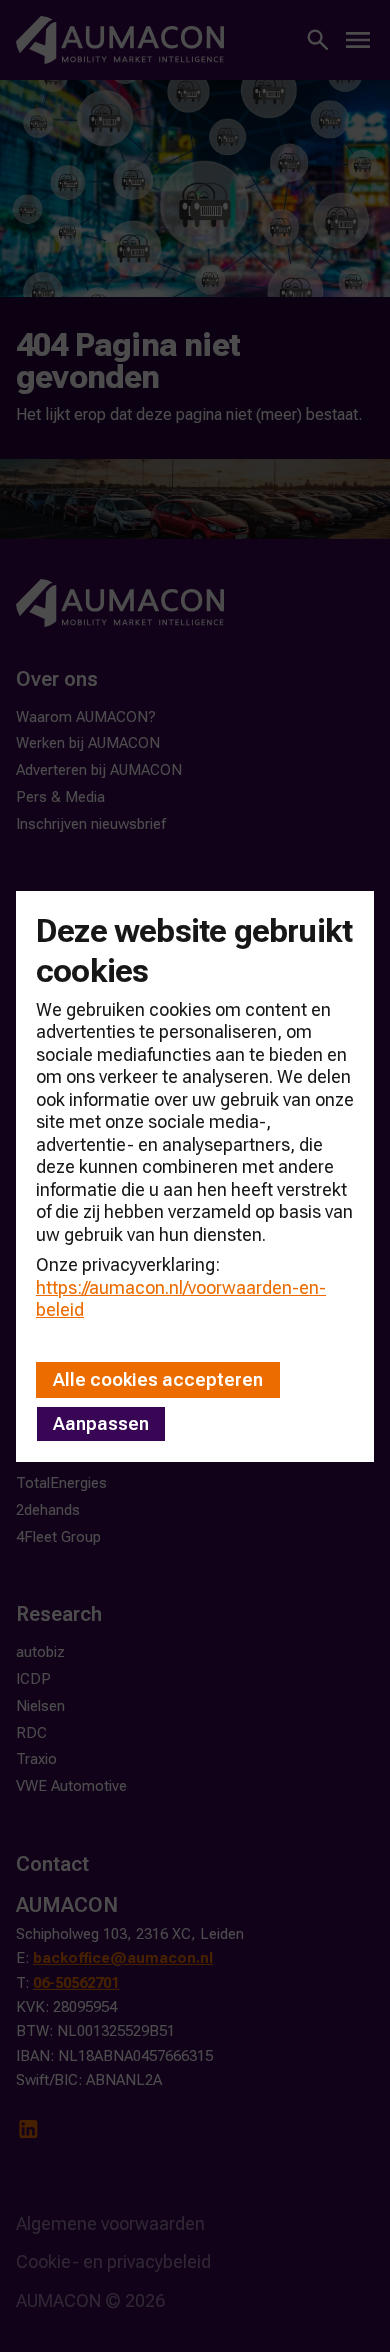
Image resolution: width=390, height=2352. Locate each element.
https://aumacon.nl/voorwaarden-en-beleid (181, 1299)
